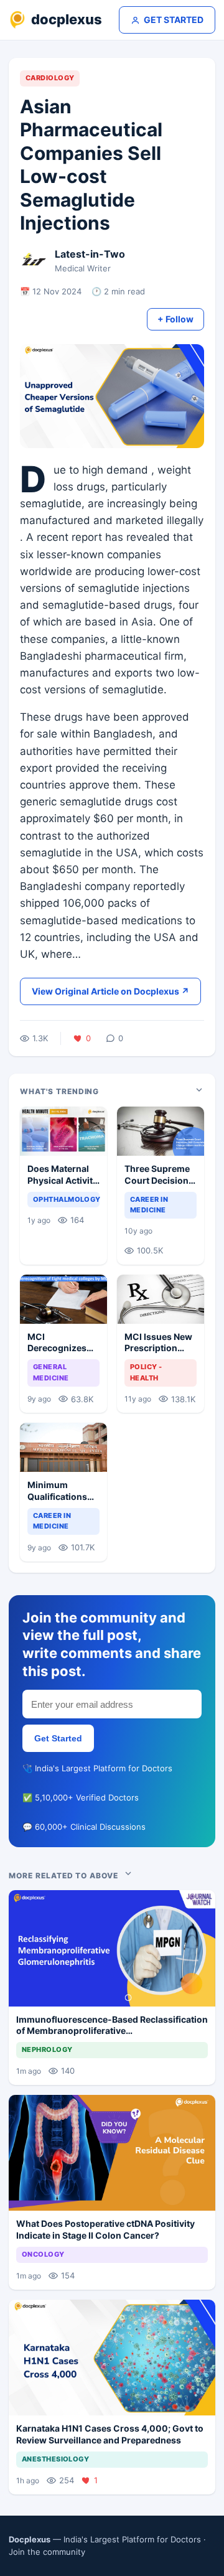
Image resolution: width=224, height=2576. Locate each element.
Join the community (47, 2552)
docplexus (67, 19)
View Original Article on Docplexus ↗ (110, 991)
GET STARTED (174, 20)
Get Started (58, 1738)
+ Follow (175, 319)
